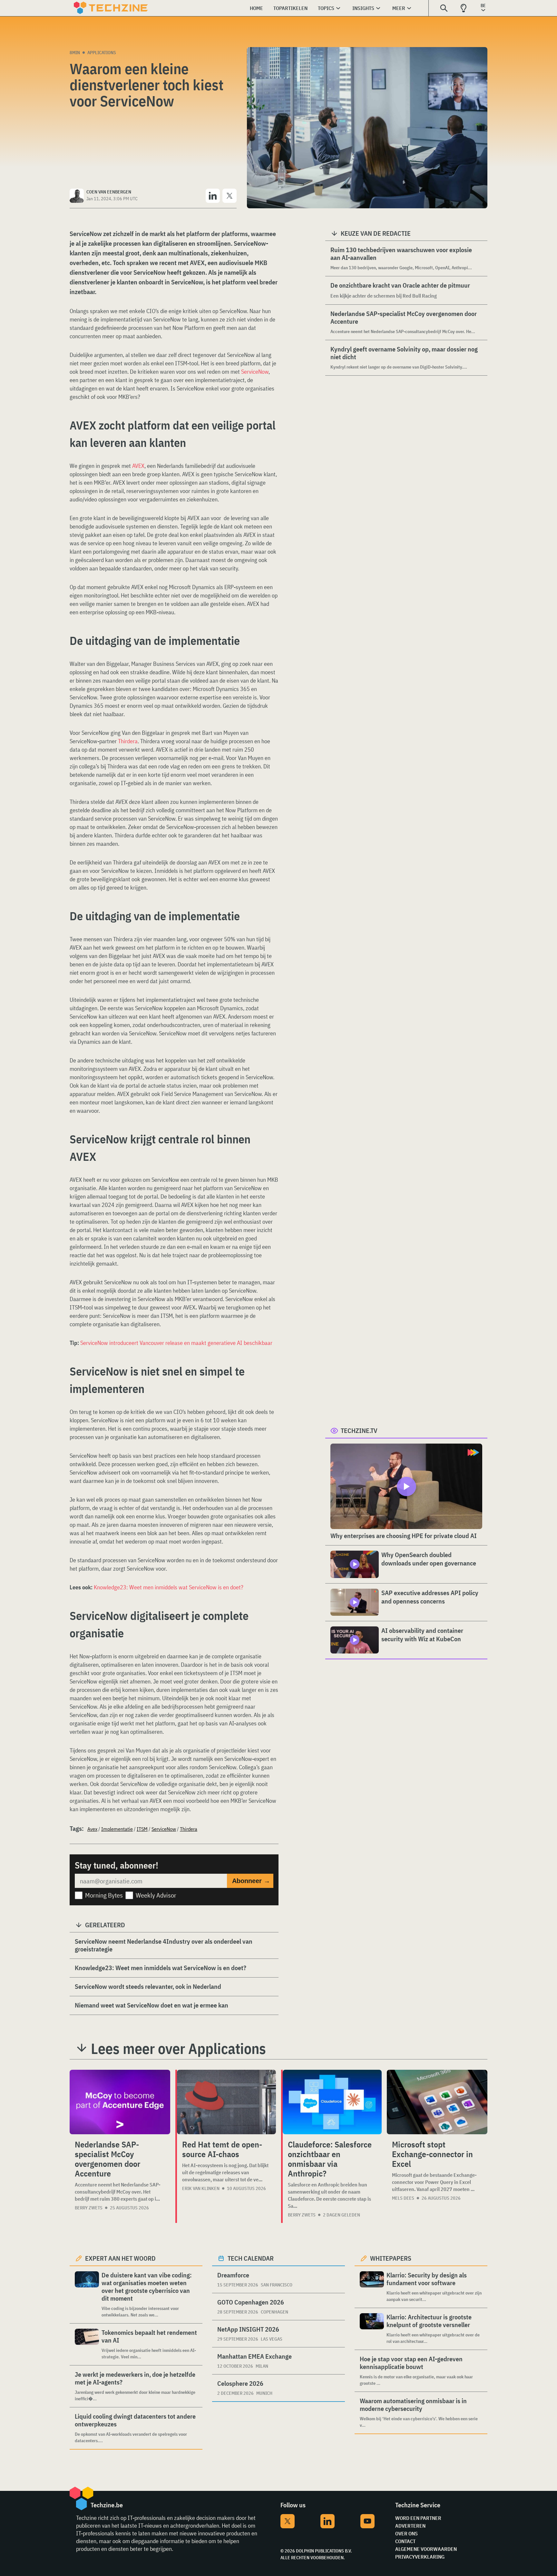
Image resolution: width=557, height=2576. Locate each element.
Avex (92, 1829)
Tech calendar (251, 2258)
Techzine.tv (359, 1431)
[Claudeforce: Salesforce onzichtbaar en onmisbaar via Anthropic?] (332, 2102)
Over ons (406, 2533)
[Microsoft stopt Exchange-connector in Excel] (437, 2102)
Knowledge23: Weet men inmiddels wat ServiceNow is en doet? (169, 1587)
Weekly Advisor (156, 1895)
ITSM (142, 1829)
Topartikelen (290, 8)
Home (256, 8)
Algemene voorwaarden (426, 2549)
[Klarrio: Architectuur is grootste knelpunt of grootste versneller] (372, 2329)
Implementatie (117, 1829)
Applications (102, 53)
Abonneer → (251, 1881)
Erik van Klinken (201, 2188)
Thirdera (128, 741)
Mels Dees (403, 2198)
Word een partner (418, 2518)
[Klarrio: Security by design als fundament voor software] (372, 2287)
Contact (405, 2541)
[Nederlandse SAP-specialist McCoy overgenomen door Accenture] (120, 2102)
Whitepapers (391, 2258)
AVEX (138, 466)
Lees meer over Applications (178, 2048)
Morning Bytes (104, 1895)
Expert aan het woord (120, 2258)
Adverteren (410, 2526)
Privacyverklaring (420, 2557)
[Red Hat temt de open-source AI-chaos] (226, 2102)
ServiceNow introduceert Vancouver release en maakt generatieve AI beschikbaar (176, 1343)
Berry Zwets (89, 2208)
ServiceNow (255, 372)
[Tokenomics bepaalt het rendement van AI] (87, 2344)
